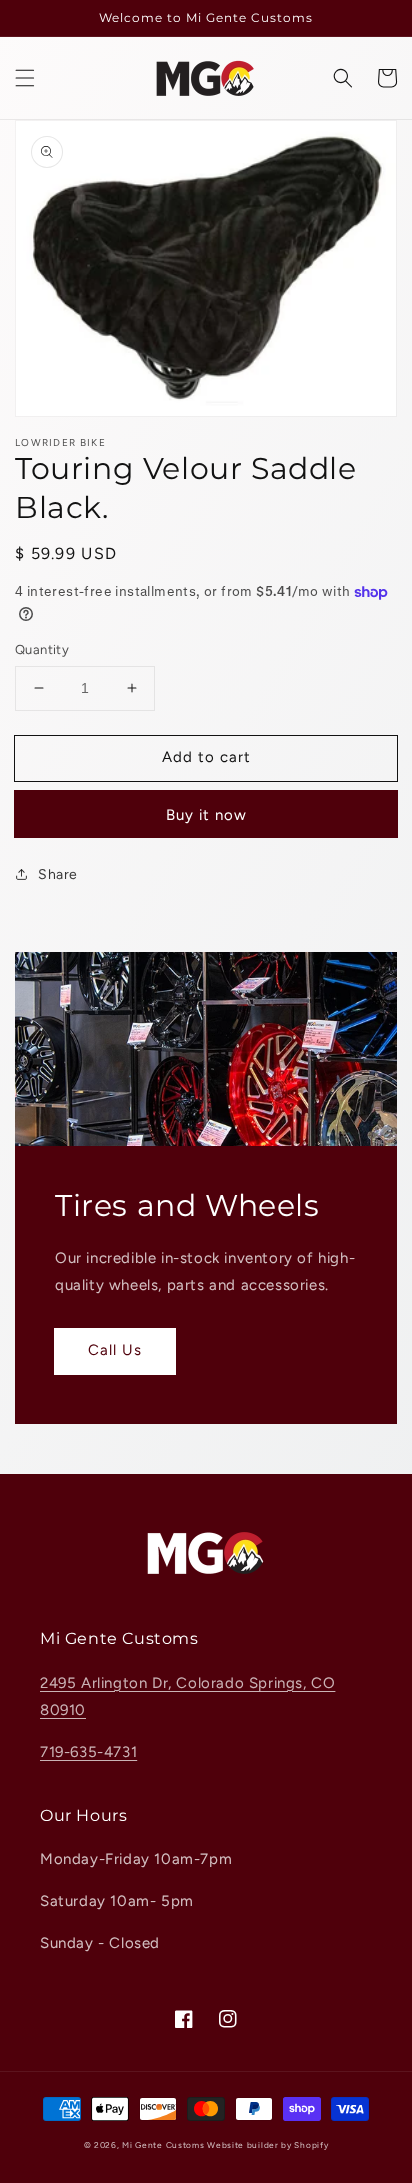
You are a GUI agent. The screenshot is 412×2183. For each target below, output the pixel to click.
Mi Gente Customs (163, 2145)
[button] (25, 78)
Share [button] (58, 874)
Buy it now (206, 815)
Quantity (42, 649)
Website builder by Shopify (267, 2145)
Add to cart (206, 757)
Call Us (115, 1350)
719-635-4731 (88, 1752)
